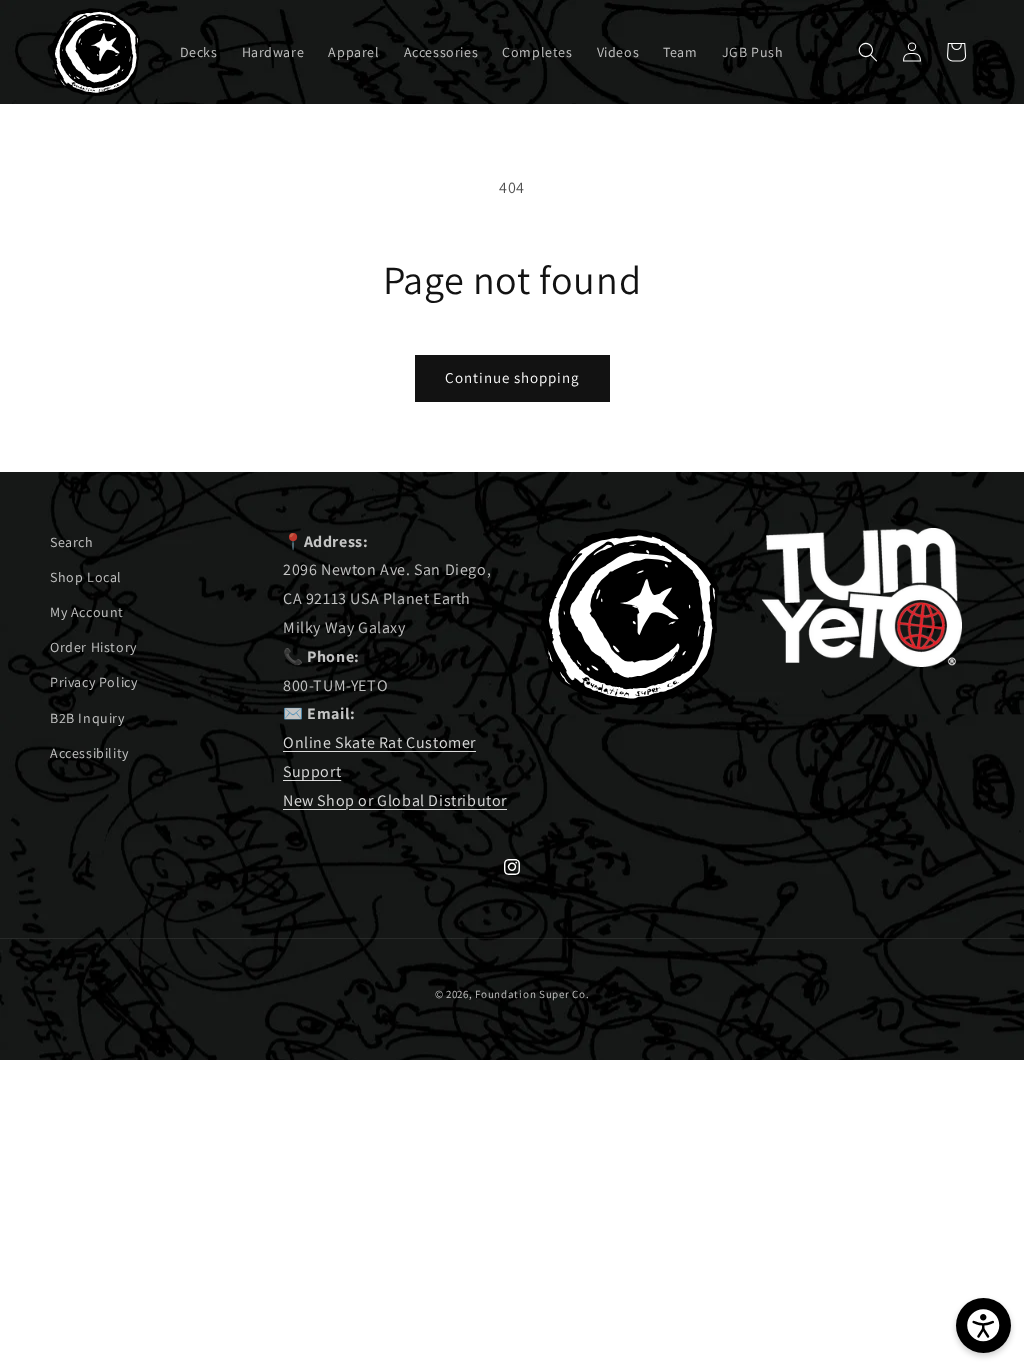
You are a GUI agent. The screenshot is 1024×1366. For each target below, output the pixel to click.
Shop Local (86, 577)
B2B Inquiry (87, 718)
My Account (87, 612)
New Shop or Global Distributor (395, 800)
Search (72, 542)
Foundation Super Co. (532, 994)
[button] (868, 52)
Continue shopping (512, 377)
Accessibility (89, 753)
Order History (93, 647)
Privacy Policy (93, 682)
